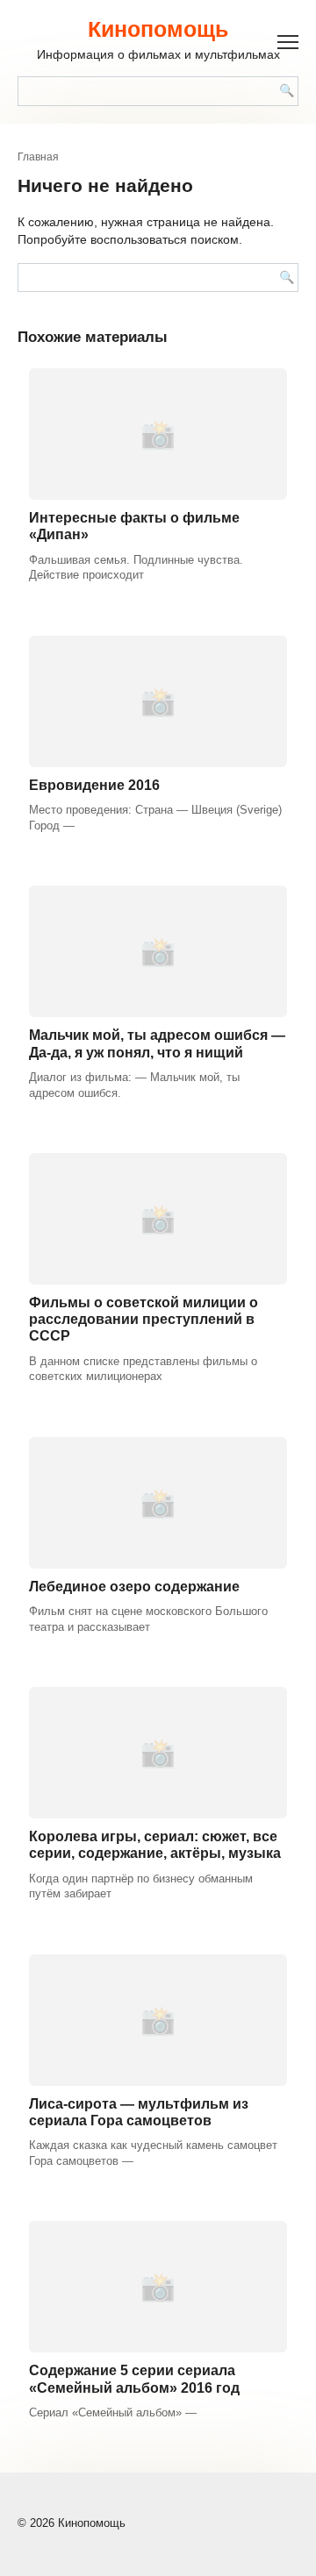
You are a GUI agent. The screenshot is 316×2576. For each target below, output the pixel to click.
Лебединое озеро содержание (134, 1587)
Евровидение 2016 (94, 785)
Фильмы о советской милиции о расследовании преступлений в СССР (144, 1319)
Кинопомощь (158, 29)
